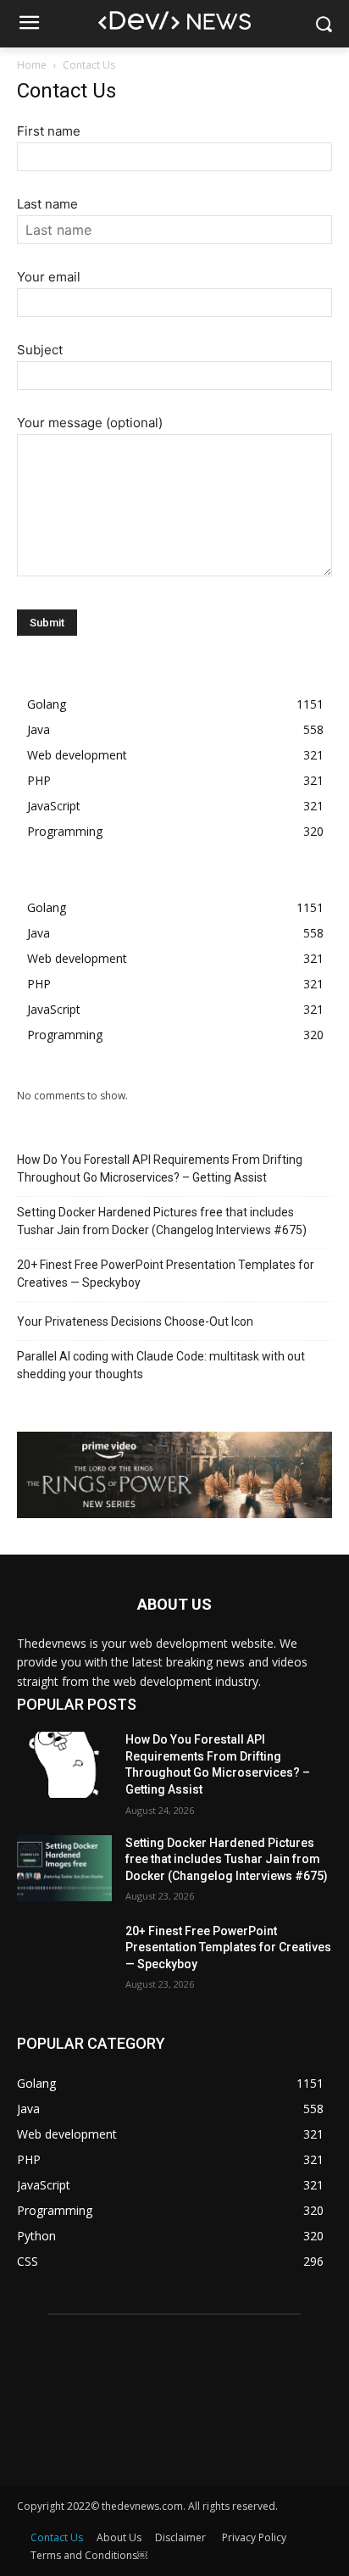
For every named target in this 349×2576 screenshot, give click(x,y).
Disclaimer (182, 2537)
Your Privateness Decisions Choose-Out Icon (135, 1321)
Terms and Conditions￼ (89, 2555)
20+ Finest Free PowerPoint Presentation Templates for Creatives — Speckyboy (166, 1274)
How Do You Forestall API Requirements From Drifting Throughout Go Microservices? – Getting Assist (160, 1168)
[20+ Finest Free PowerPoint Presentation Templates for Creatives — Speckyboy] (64, 1956)
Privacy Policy (254, 2537)
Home (32, 65)
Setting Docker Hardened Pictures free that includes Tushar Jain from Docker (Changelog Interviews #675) (162, 1221)
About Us (119, 2537)
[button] (324, 24)
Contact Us (57, 2537)
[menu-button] (29, 25)
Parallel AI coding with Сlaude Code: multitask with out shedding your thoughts (161, 1365)
